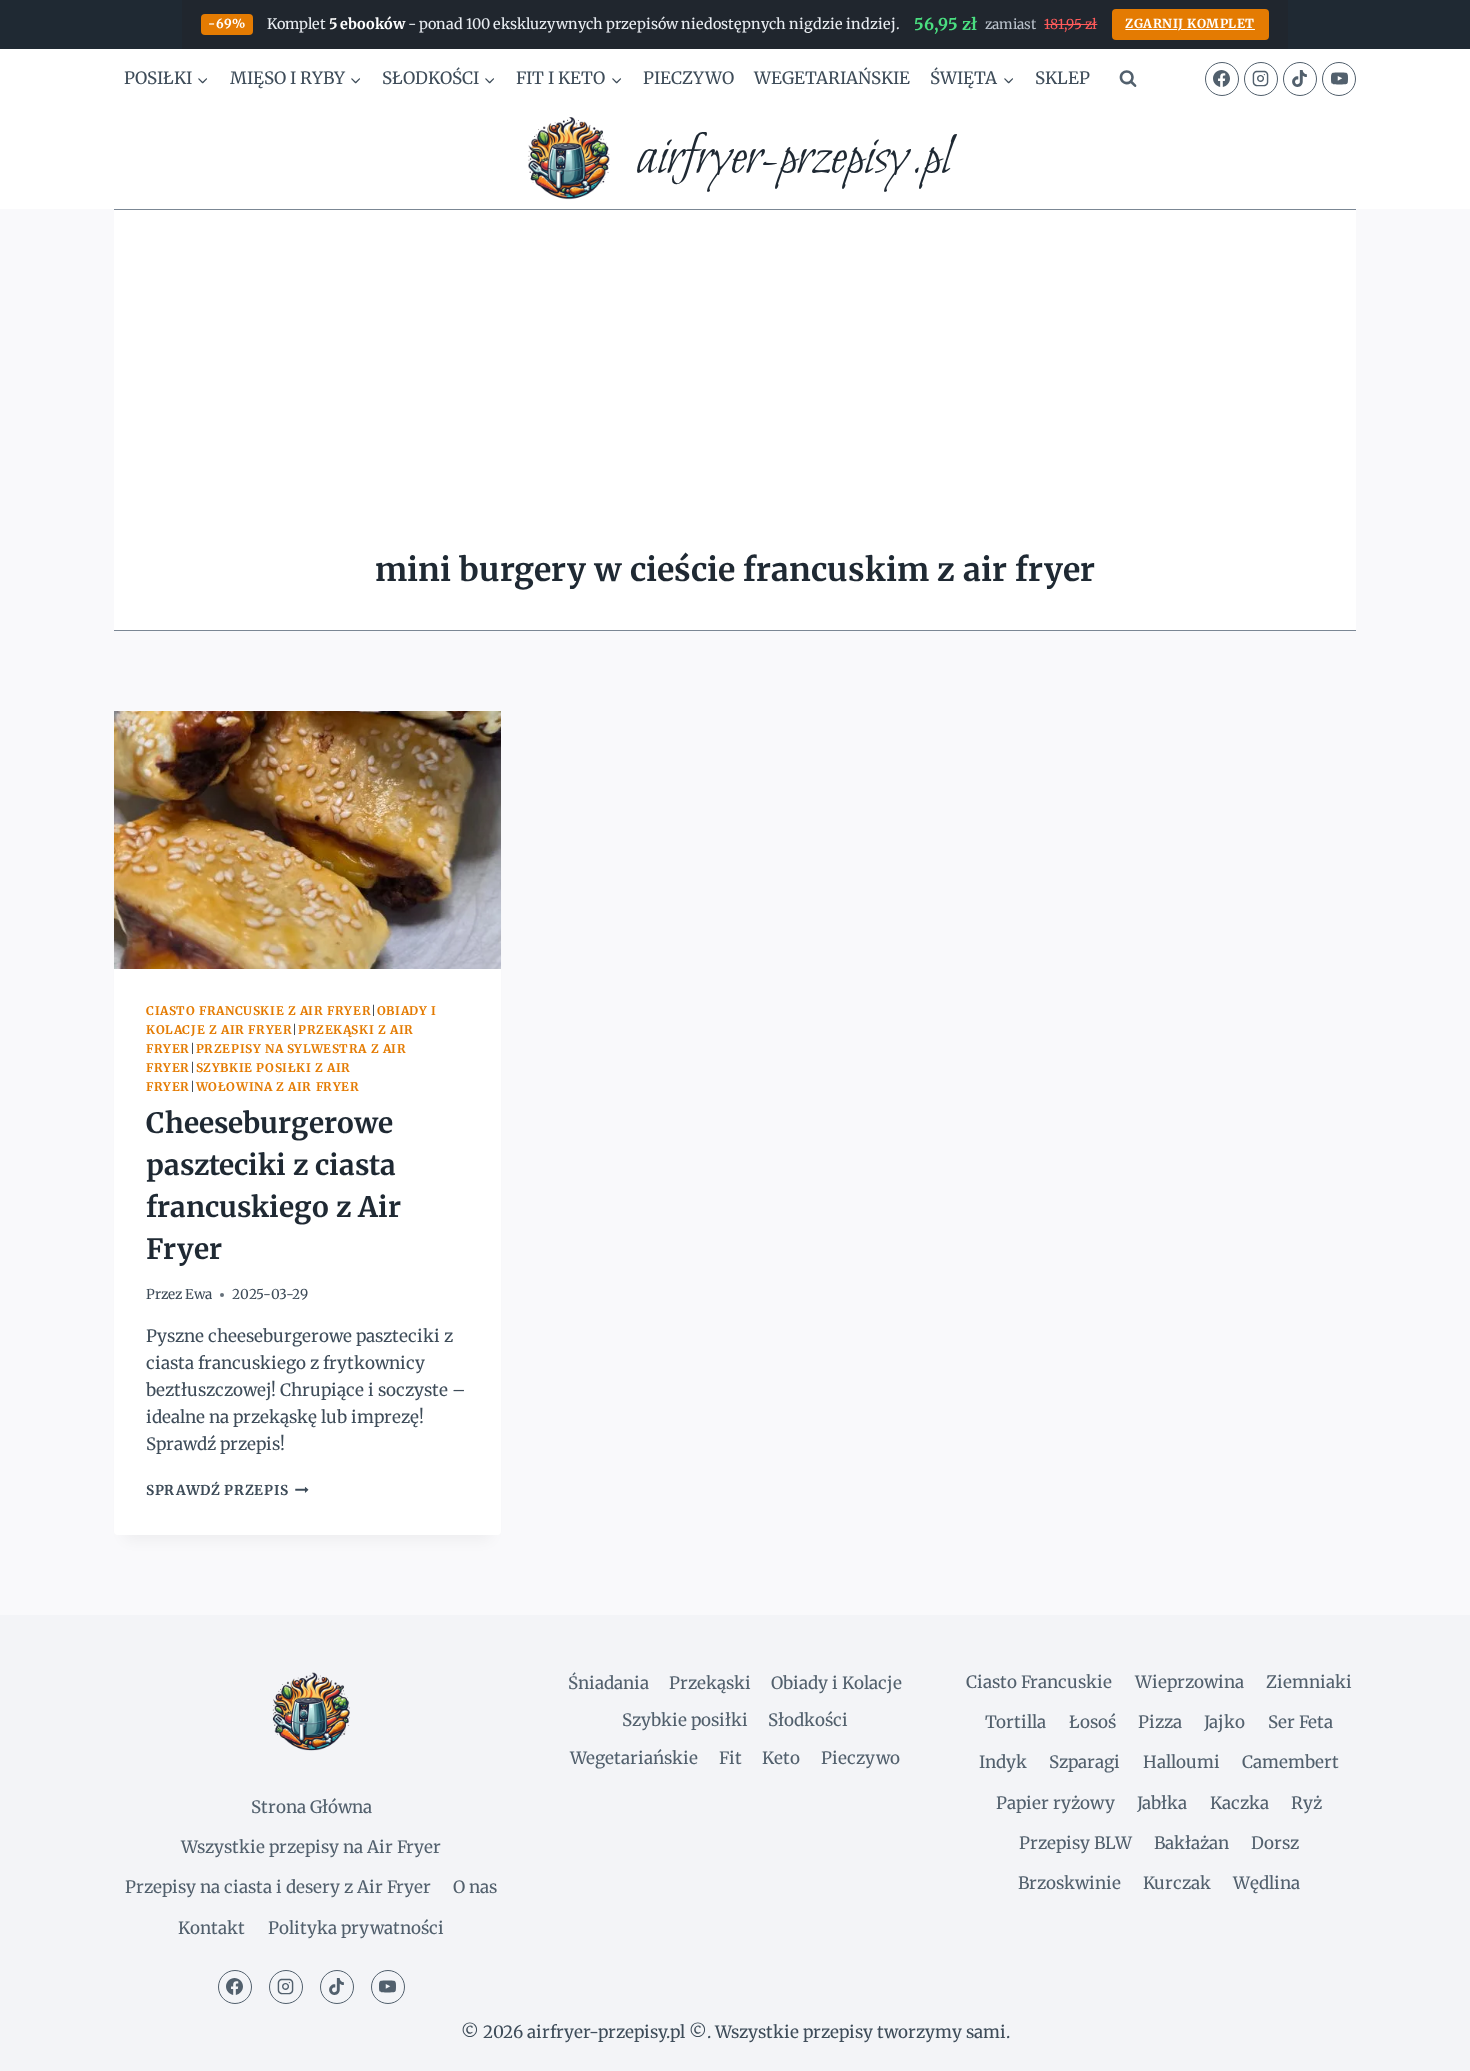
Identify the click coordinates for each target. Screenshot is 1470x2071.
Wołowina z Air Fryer (278, 1086)
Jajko (1224, 1722)
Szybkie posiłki (685, 1720)
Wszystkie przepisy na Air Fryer (311, 1847)
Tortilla (1015, 1722)
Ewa (198, 1294)
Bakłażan (1191, 1843)
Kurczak (1177, 1883)
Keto (781, 1758)
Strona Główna (311, 1807)
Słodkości (808, 1720)
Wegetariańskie (832, 78)
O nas (475, 1887)
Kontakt (211, 1928)
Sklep (1062, 78)
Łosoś (1092, 1722)
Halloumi (1181, 1762)
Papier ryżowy (1055, 1803)
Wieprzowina (1189, 1682)
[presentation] (307, 840)
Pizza (1160, 1722)
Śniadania (608, 1683)
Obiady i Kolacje (836, 1683)
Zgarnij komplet (1190, 23)
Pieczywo (688, 78)
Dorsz (1275, 1843)
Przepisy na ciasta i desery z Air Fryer (278, 1887)
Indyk (1003, 1762)
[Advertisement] (735, 360)
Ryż (1306, 1803)
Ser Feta (1300, 1722)
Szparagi (1084, 1762)
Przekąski (710, 1683)
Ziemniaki (1309, 1682)
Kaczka (1239, 1803)
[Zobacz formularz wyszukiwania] (1128, 79)
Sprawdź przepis (227, 1490)
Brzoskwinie (1069, 1883)
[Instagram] (1261, 79)
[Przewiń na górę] (1419, 2040)
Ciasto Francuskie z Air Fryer (258, 1010)
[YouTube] (1339, 79)
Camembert (1290, 1762)
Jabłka (1162, 1803)
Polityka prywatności (356, 1928)
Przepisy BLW (1075, 1843)
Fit (730, 1758)
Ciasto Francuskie (1039, 1682)
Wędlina (1266, 1883)
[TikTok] (1300, 79)
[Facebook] (1222, 79)
